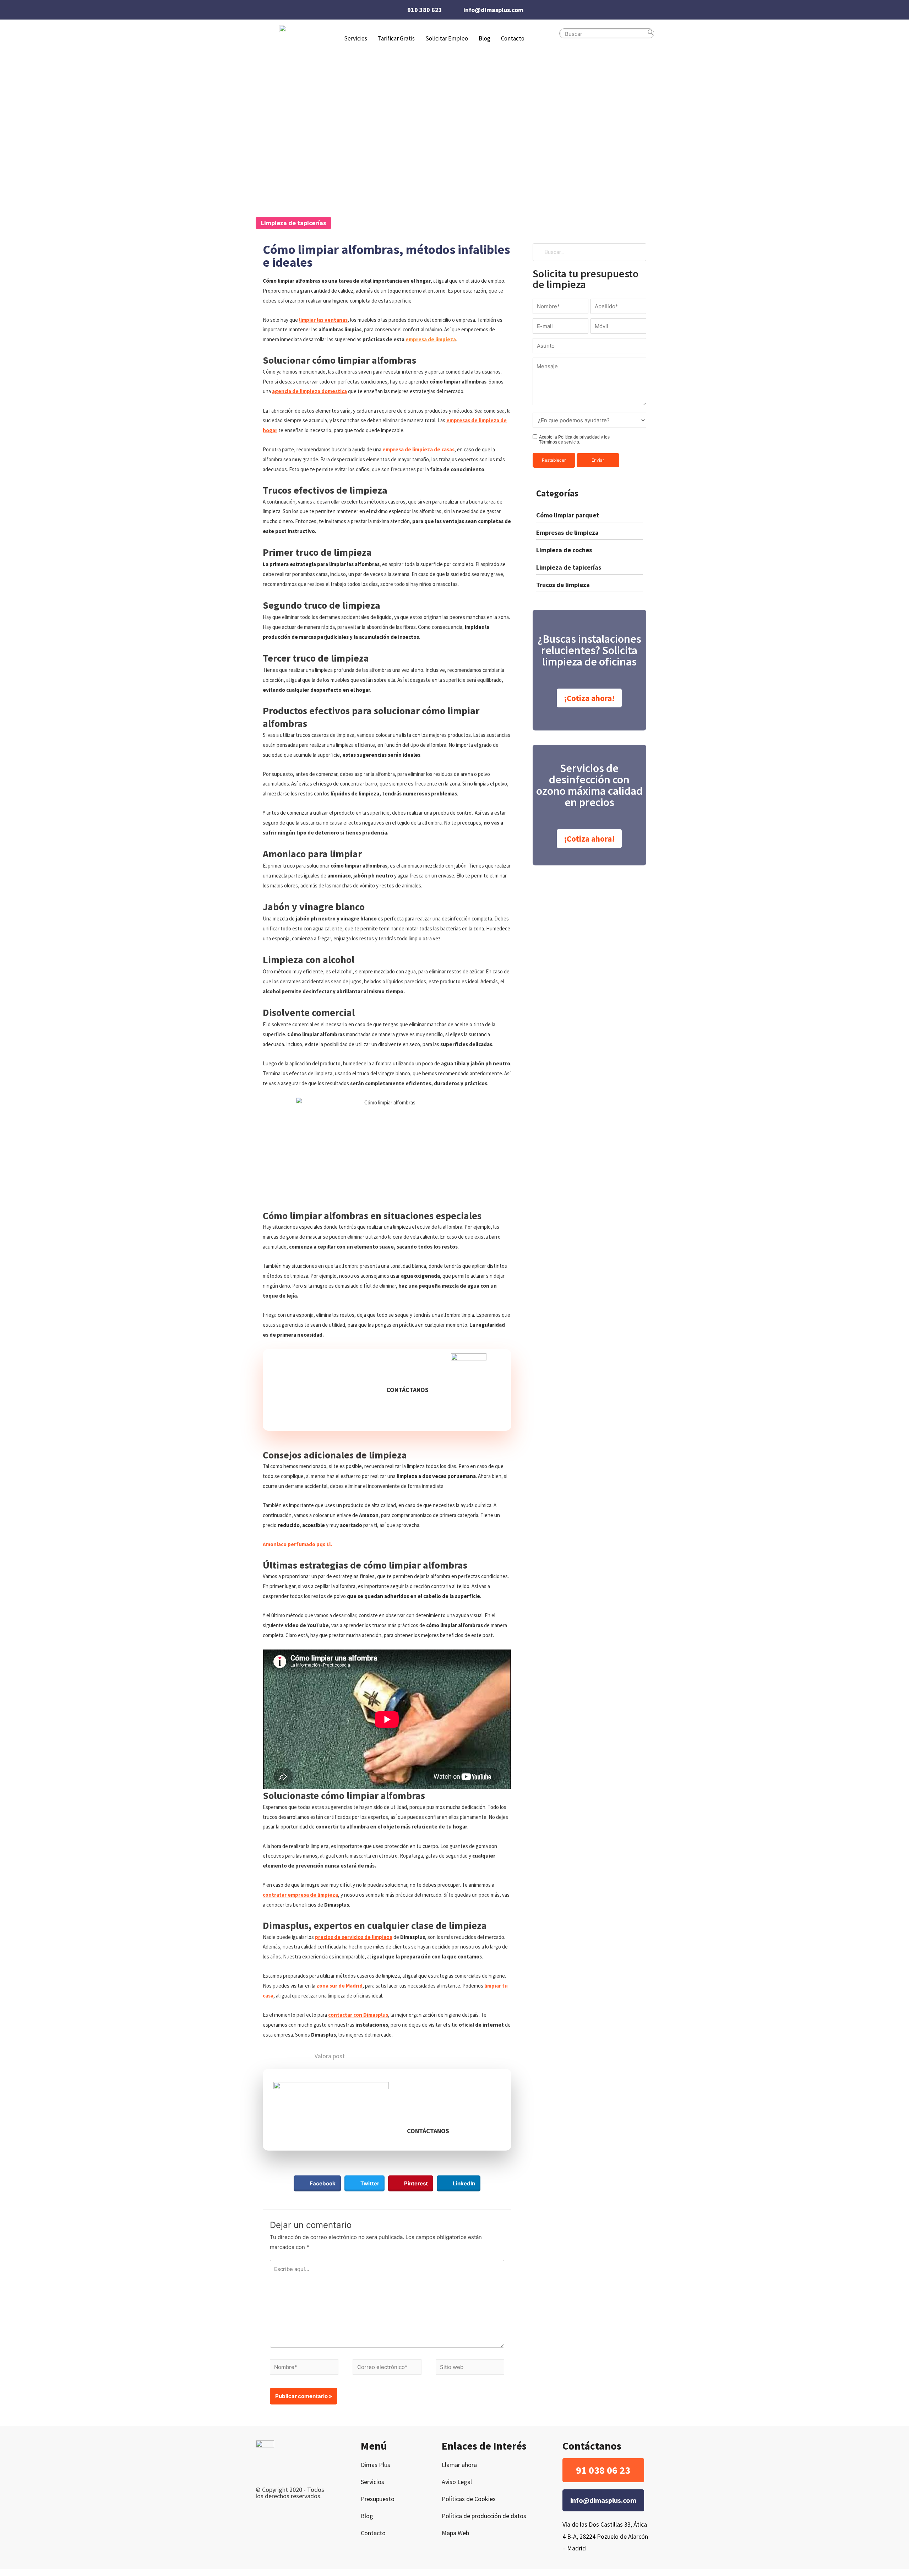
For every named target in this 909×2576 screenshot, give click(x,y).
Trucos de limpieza (563, 585)
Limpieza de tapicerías (293, 223)
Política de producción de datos (484, 2516)
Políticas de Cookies (469, 2499)
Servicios (372, 2482)
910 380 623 (425, 10)
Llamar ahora (459, 2465)
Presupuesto (378, 2499)
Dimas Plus (375, 2465)
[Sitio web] (470, 2368)
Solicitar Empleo (447, 38)
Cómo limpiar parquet (568, 515)
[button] (407, 1390)
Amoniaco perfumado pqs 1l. (297, 1544)
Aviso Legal (457, 2482)
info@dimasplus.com (493, 10)
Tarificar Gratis (396, 38)
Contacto (513, 38)
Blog (485, 38)
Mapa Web (455, 2533)
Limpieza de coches (564, 550)
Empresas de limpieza (567, 532)
